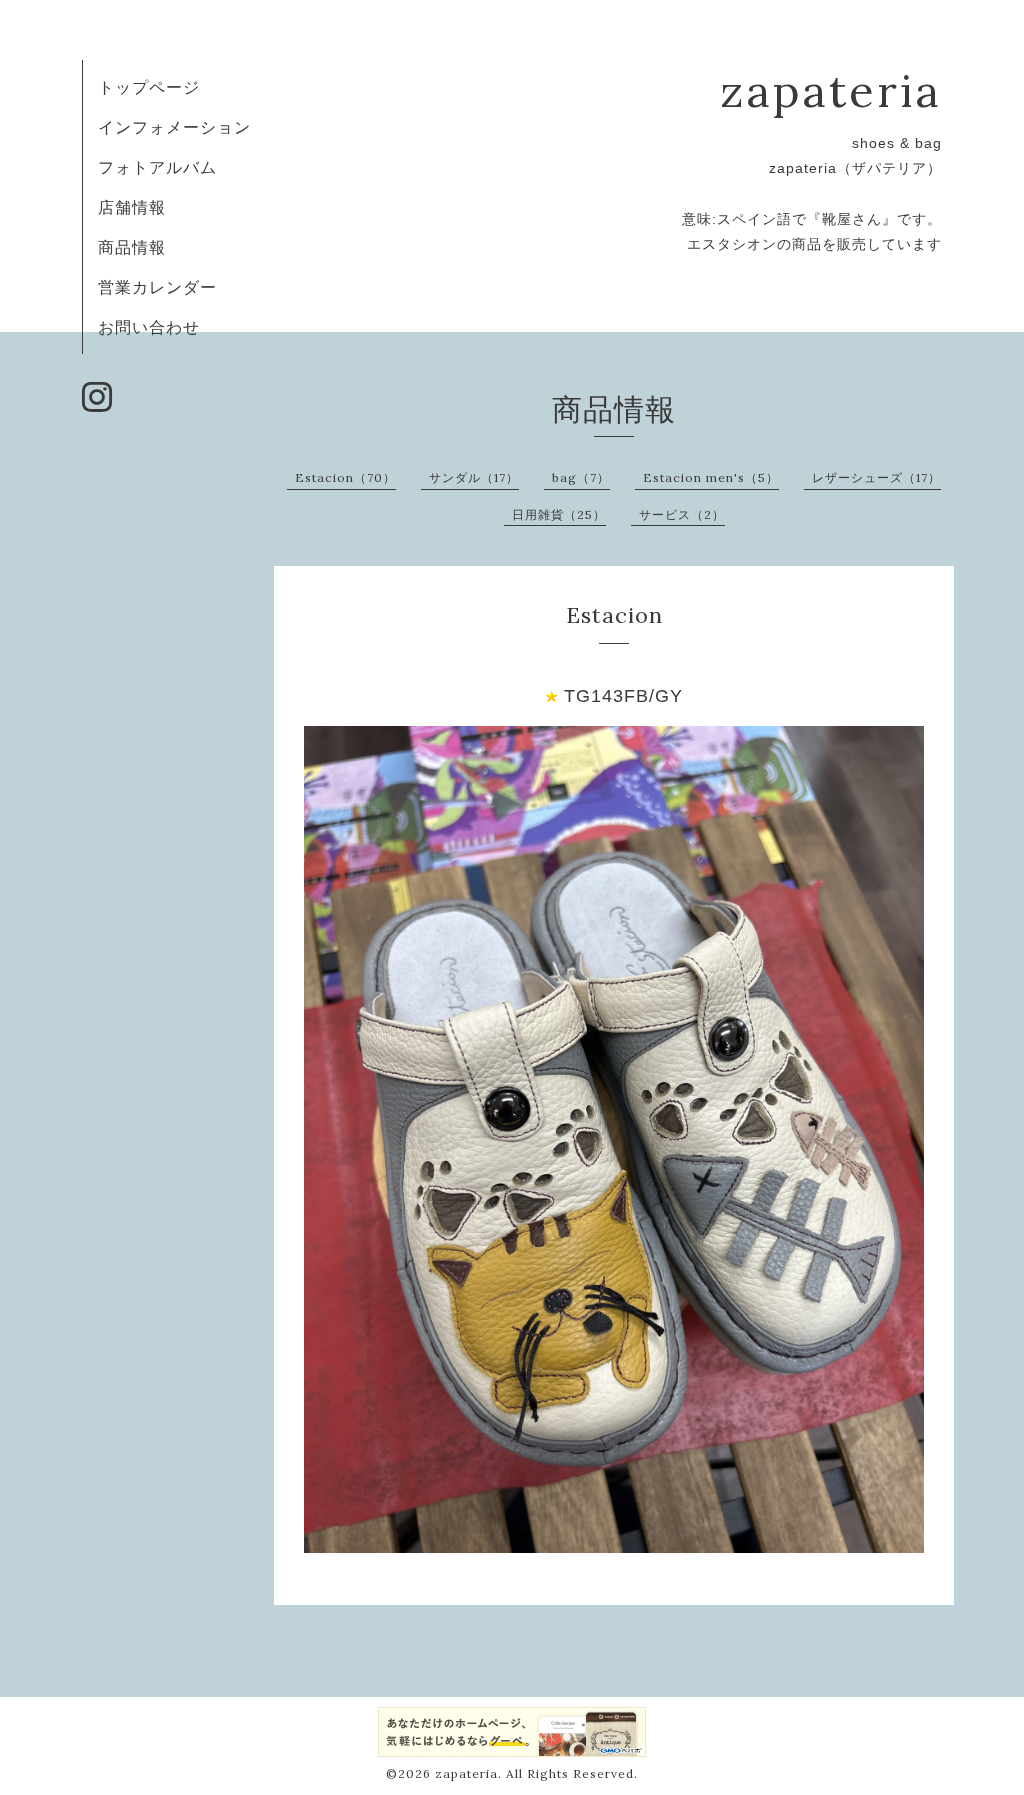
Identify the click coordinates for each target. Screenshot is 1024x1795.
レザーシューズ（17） (876, 477)
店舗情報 (132, 207)
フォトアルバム (157, 167)
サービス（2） (682, 514)
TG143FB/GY (623, 696)
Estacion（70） (345, 477)
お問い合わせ (149, 327)
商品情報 (132, 247)
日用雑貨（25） (559, 514)
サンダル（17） (474, 477)
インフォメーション (174, 127)
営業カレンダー (157, 287)
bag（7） (581, 477)
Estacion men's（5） (711, 477)
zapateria (831, 90)
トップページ (149, 87)
